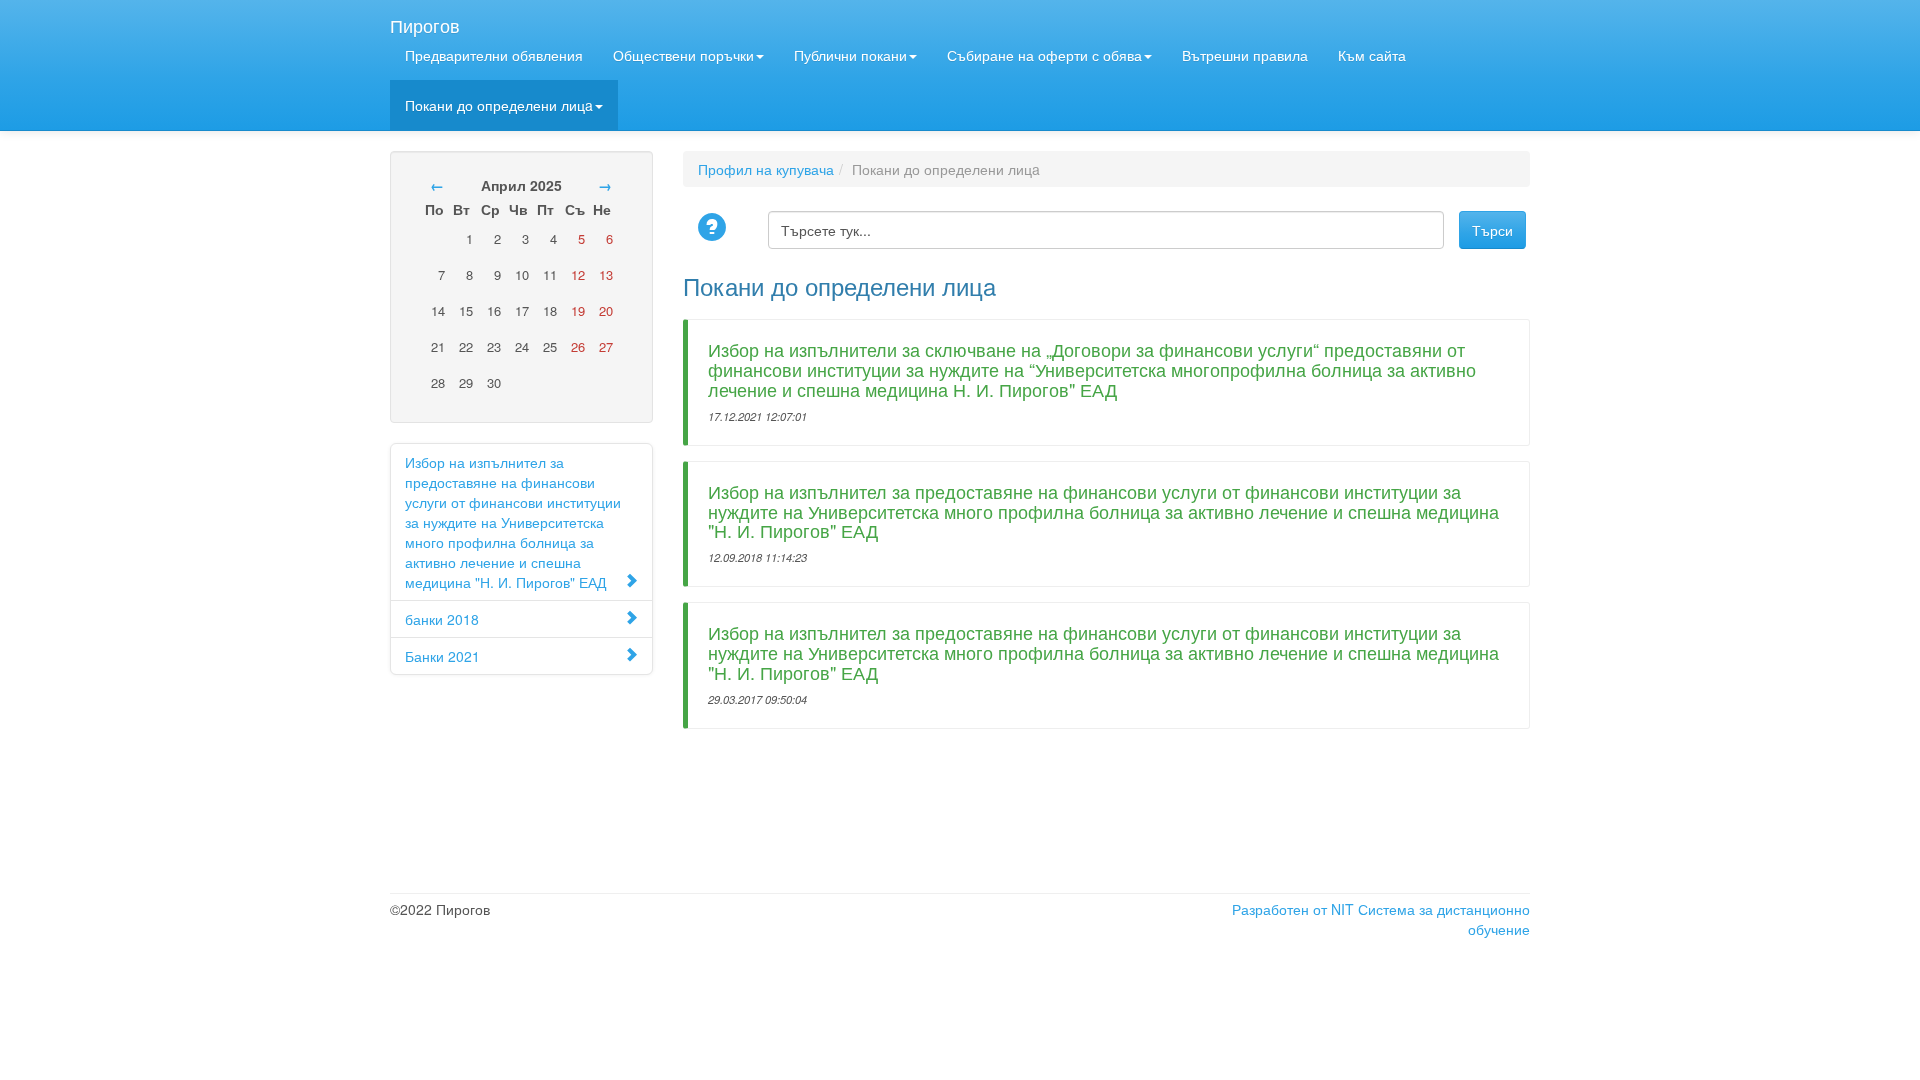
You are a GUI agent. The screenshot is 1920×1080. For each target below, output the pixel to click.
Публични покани (850, 55)
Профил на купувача (766, 169)
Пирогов (425, 21)
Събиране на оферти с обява (1044, 55)
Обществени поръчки (683, 55)
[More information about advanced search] (715, 228)
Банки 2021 (442, 656)
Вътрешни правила (1245, 55)
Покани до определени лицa (499, 105)
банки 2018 (442, 619)
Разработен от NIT (1293, 909)
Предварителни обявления (494, 55)
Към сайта (1372, 55)
